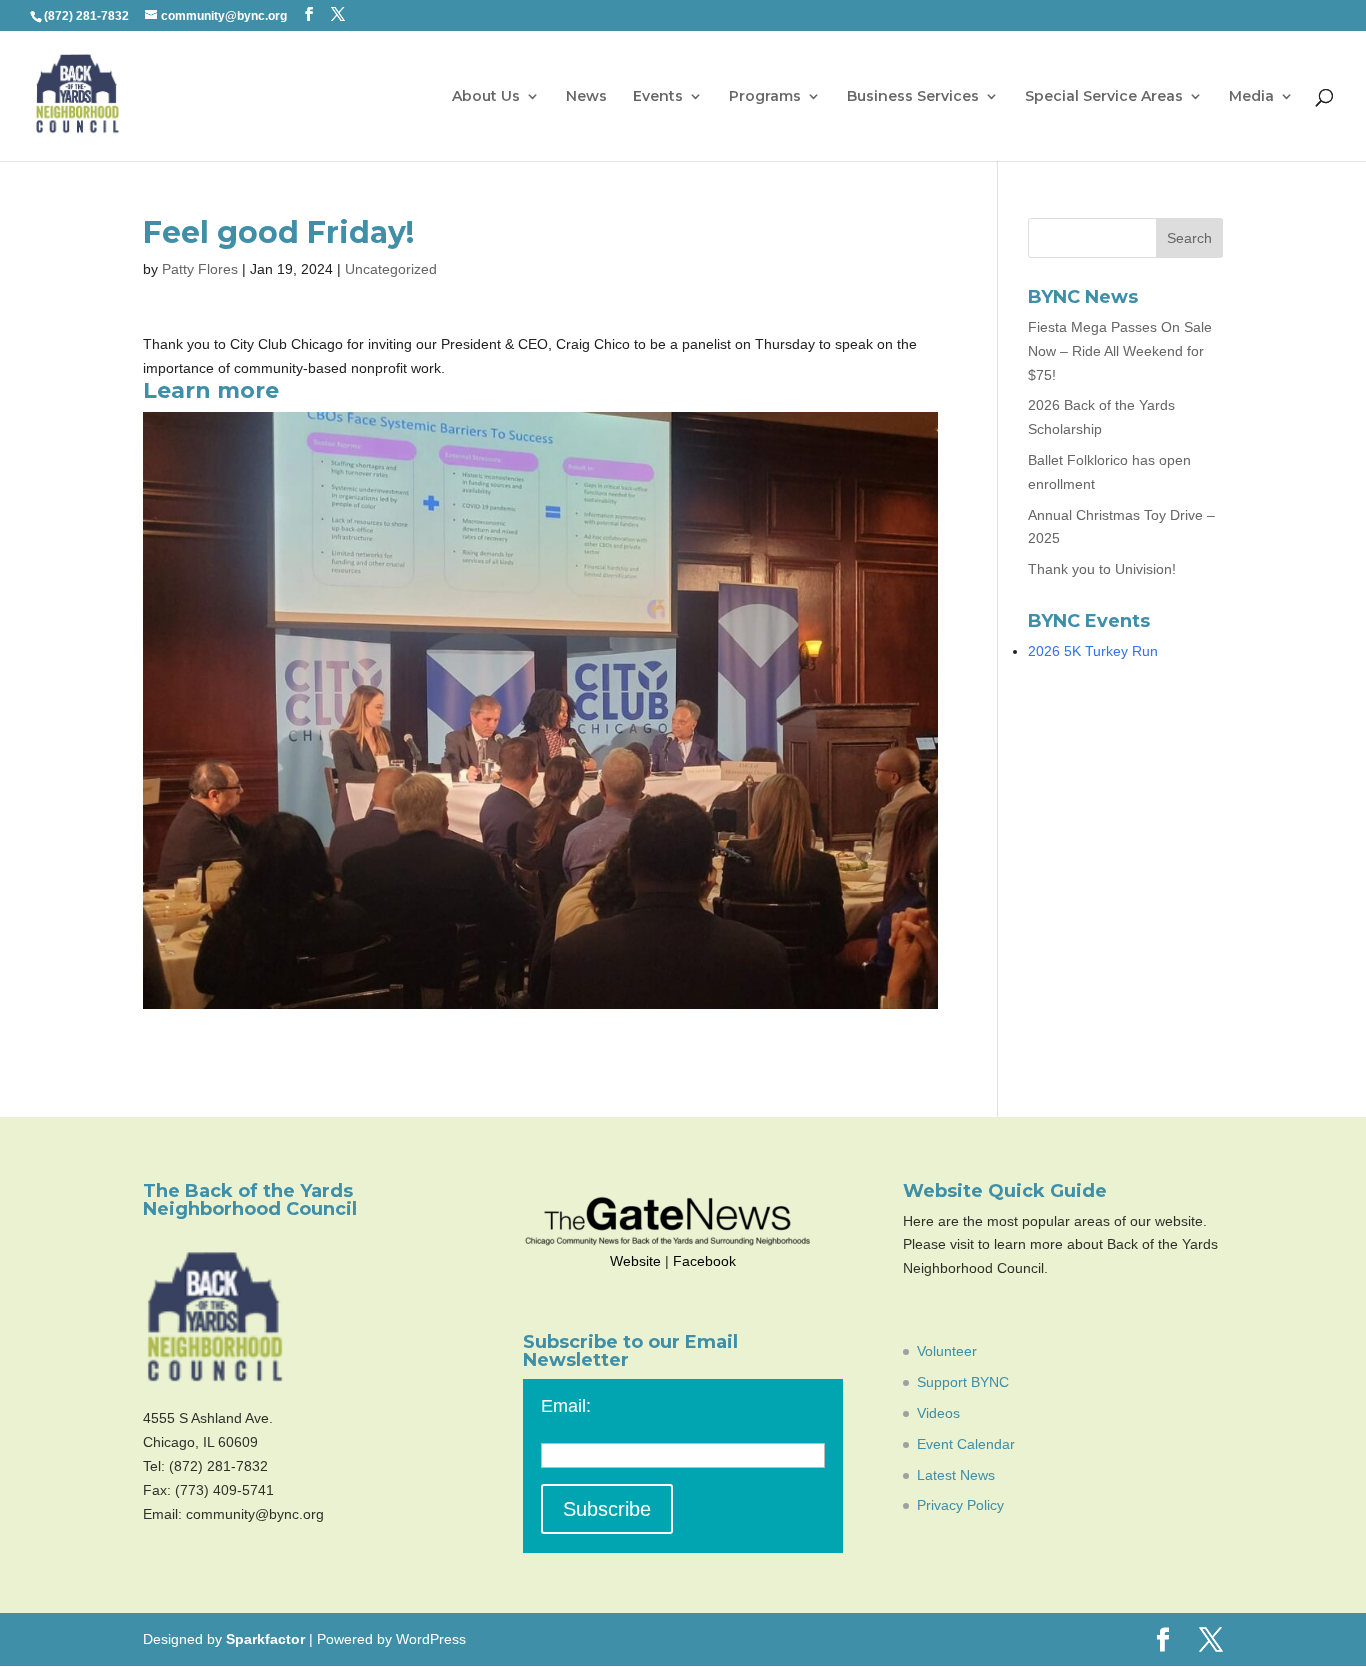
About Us (486, 97)
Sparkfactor (265, 1639)
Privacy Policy (960, 1505)
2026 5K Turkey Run (1093, 651)
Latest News (956, 1475)
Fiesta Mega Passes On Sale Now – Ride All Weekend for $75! (1120, 351)
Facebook (704, 1261)
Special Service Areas (1104, 97)
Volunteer (947, 1351)
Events (658, 97)
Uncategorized (391, 269)
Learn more (211, 390)
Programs (765, 97)
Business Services (913, 97)
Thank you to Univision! (1102, 569)
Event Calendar (966, 1444)
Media (1251, 97)
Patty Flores (200, 269)
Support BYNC (963, 1382)
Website (635, 1261)
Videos (938, 1413)
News (586, 97)
